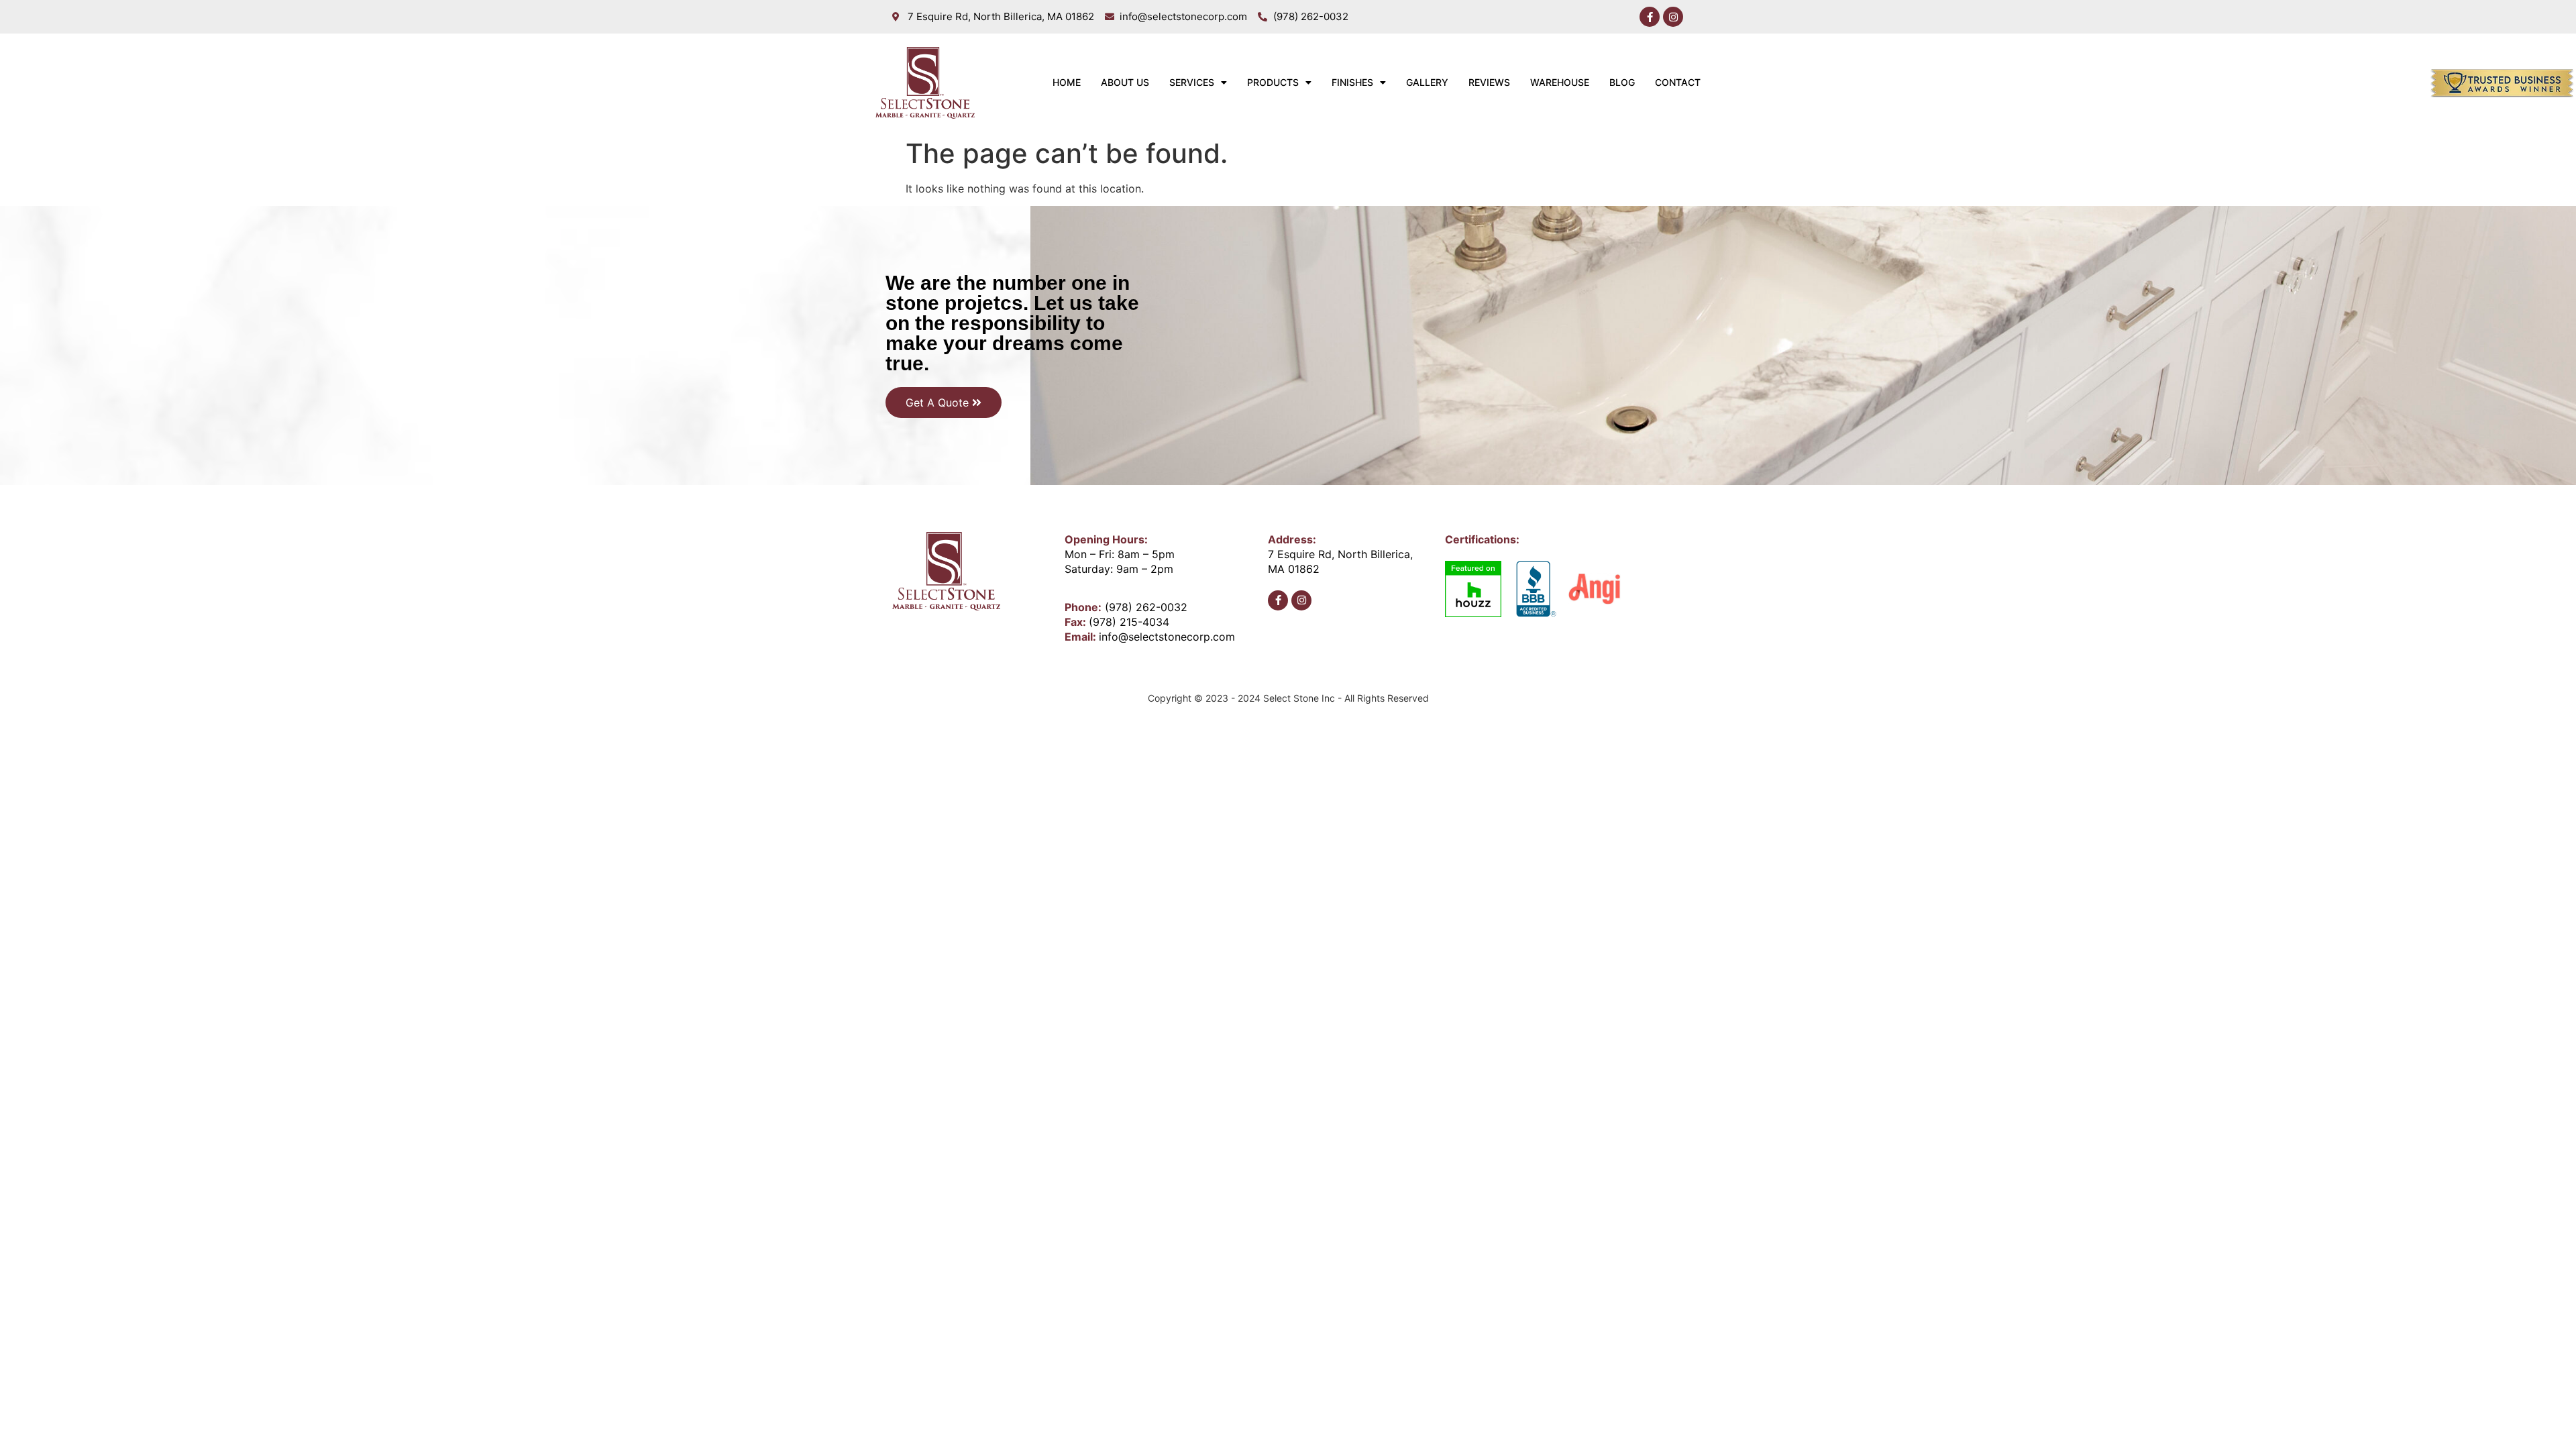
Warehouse (1560, 82)
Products (1273, 82)
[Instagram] (1673, 17)
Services (1192, 82)
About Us (1125, 82)
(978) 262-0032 (1146, 607)
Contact (1678, 82)
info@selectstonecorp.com (1167, 637)
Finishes (1352, 82)
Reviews (1489, 82)
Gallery (1427, 82)
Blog (1622, 82)
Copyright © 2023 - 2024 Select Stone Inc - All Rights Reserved (1288, 698)
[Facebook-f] (1650, 17)
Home (1067, 82)
